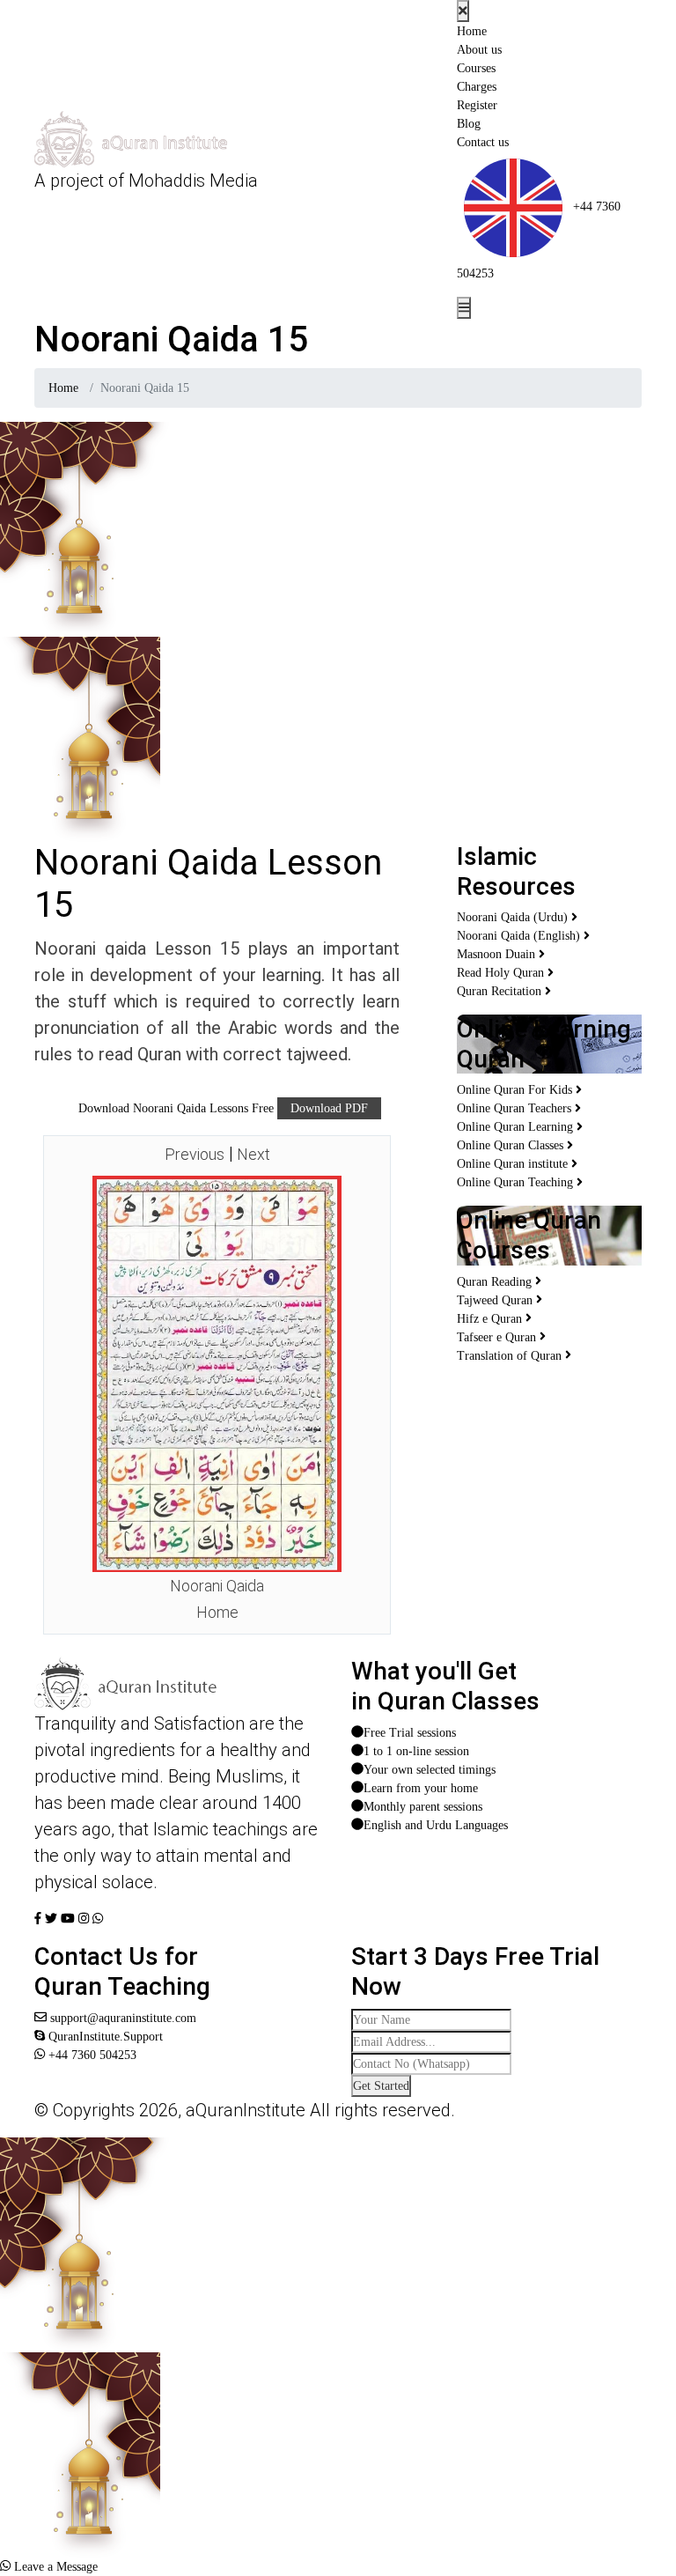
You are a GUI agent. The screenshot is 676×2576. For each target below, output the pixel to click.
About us (479, 50)
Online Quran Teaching (517, 1182)
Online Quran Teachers (516, 1108)
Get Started (381, 2086)
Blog (469, 124)
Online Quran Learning (517, 1127)
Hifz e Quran (491, 1319)
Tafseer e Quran (498, 1337)
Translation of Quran (511, 1356)
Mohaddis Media (193, 181)
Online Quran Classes (512, 1145)
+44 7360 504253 (91, 2055)
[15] (217, 1373)
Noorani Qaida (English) (520, 936)
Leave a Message (54, 2567)
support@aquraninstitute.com (121, 2018)
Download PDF (329, 1108)
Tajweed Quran (496, 1300)
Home (472, 31)
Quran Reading (496, 1282)
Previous (195, 1154)
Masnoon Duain (498, 954)
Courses (476, 68)
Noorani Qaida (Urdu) (514, 917)
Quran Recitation (501, 991)
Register (477, 105)
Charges (477, 87)
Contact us (483, 142)
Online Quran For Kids (516, 1090)
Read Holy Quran (502, 973)
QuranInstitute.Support (104, 2037)
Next (253, 1154)
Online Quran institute (514, 1164)
